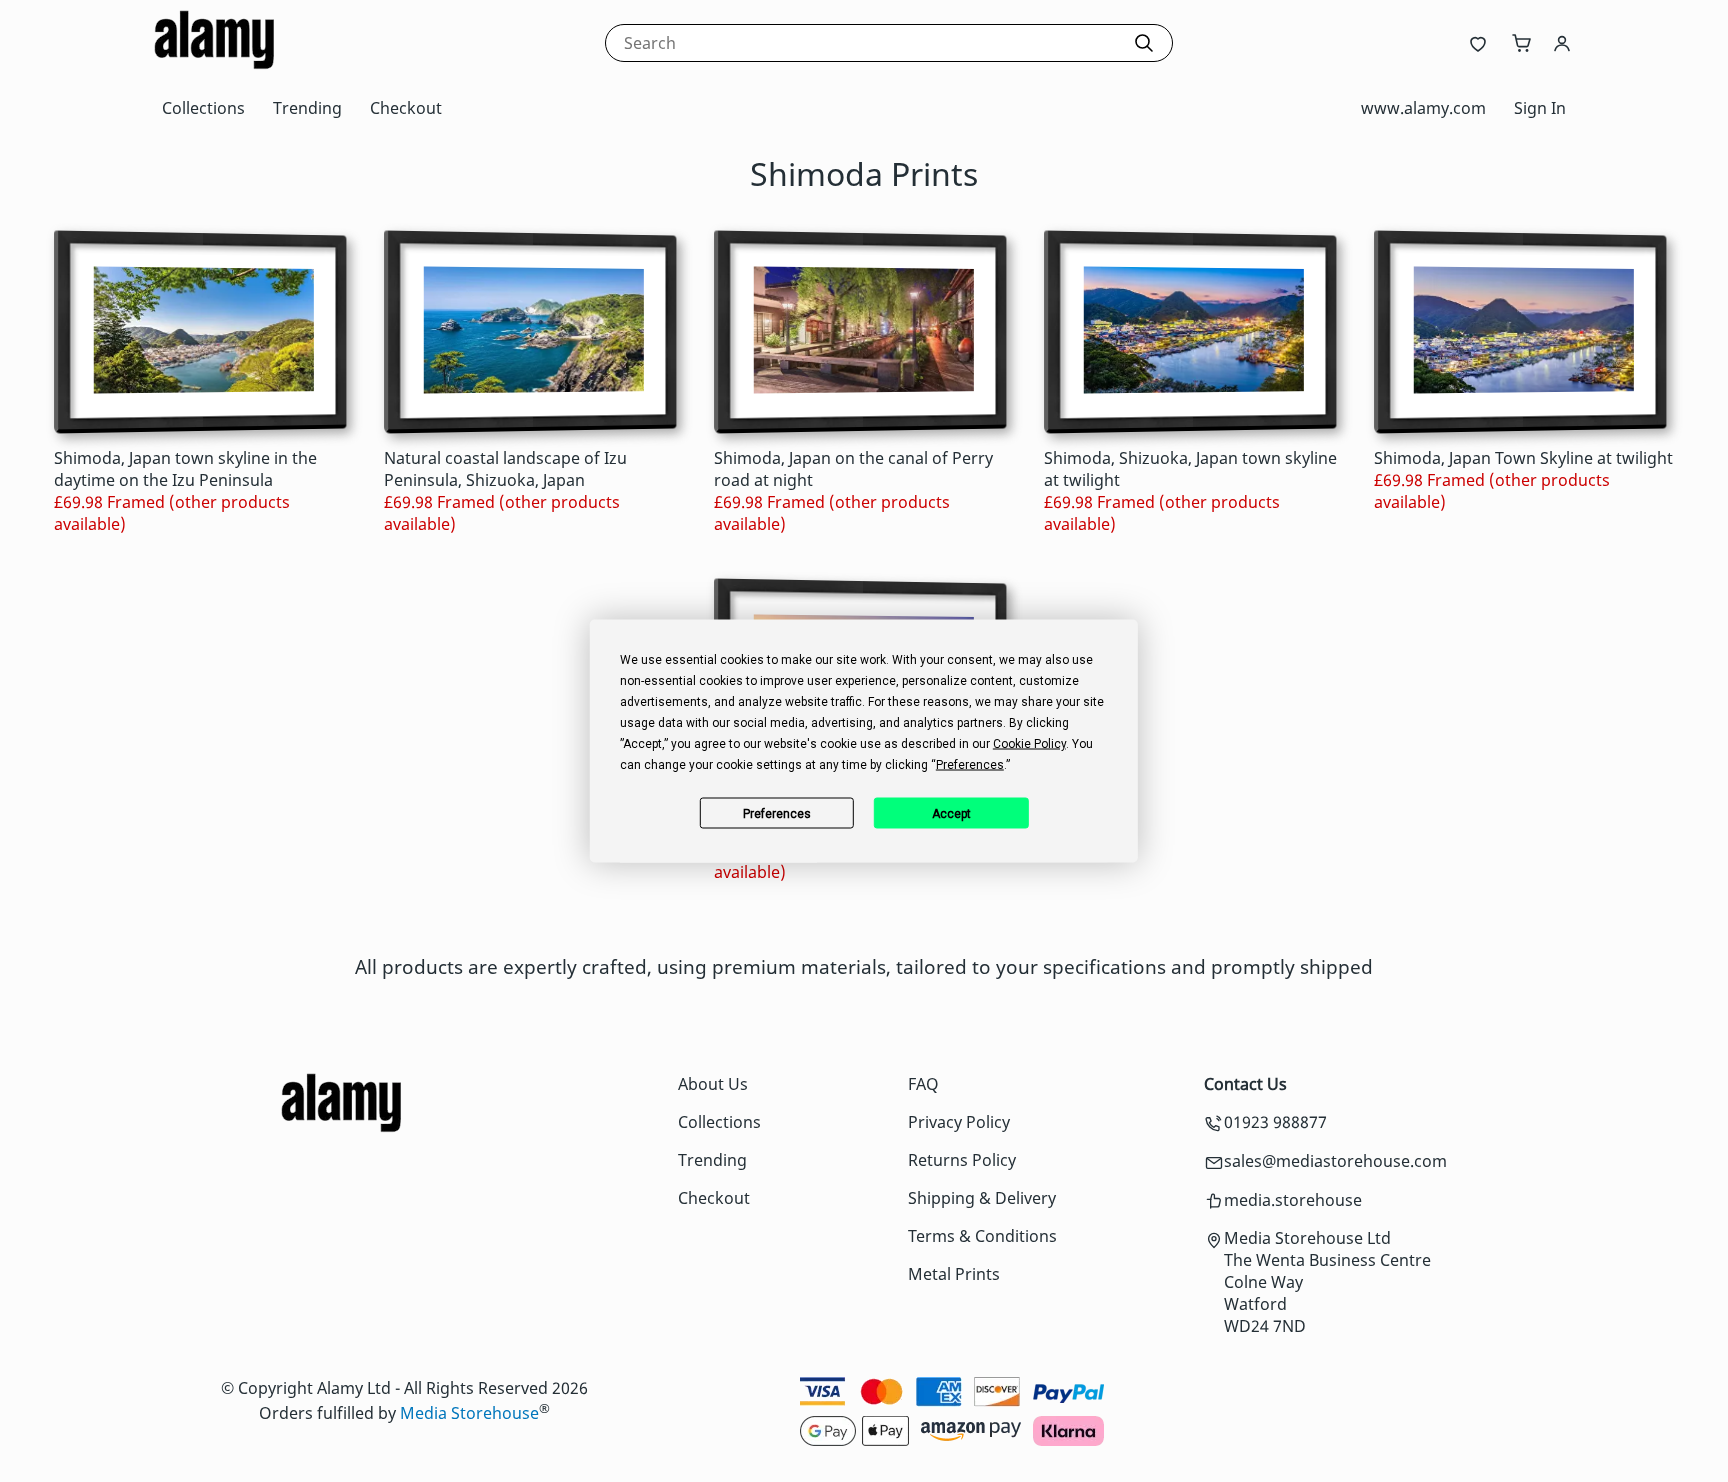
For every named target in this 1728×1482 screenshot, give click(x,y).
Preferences (777, 813)
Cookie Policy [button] (1029, 744)
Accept (951, 813)
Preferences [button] (970, 765)
